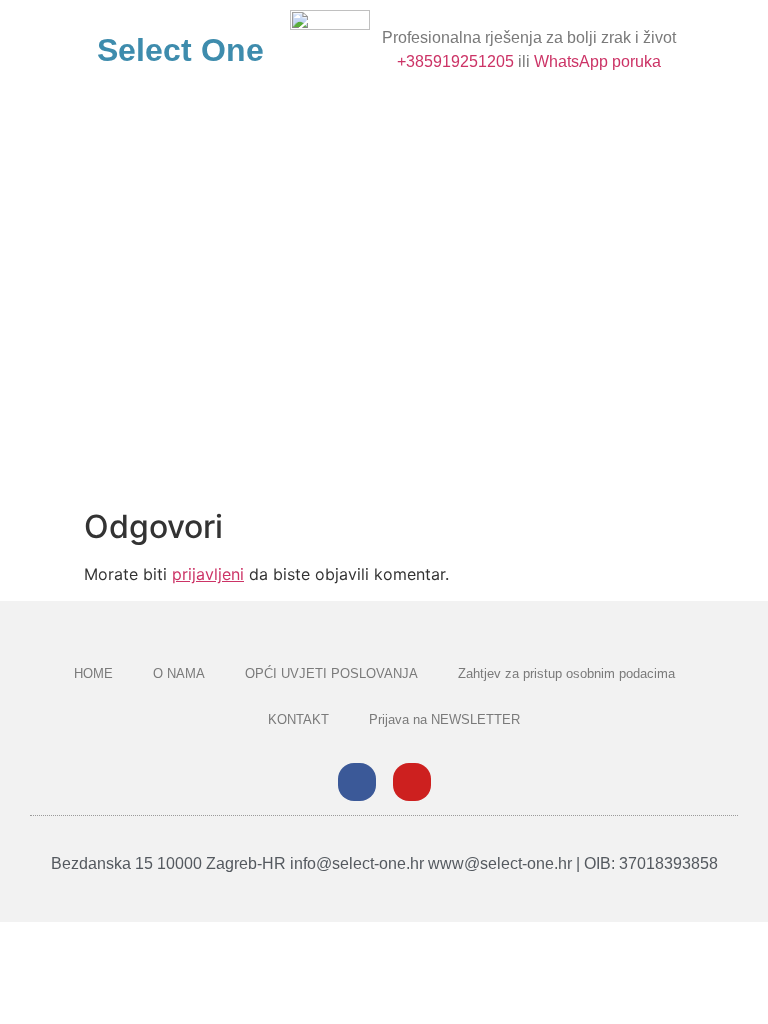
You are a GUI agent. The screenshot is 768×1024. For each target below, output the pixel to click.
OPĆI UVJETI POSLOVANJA (331, 673)
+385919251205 (455, 61)
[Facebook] (357, 782)
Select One (180, 50)
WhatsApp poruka (597, 61)
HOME (93, 673)
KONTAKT (298, 719)
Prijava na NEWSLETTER (444, 719)
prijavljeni (208, 574)
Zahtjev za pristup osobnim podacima (566, 673)
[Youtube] (412, 782)
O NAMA (179, 673)
